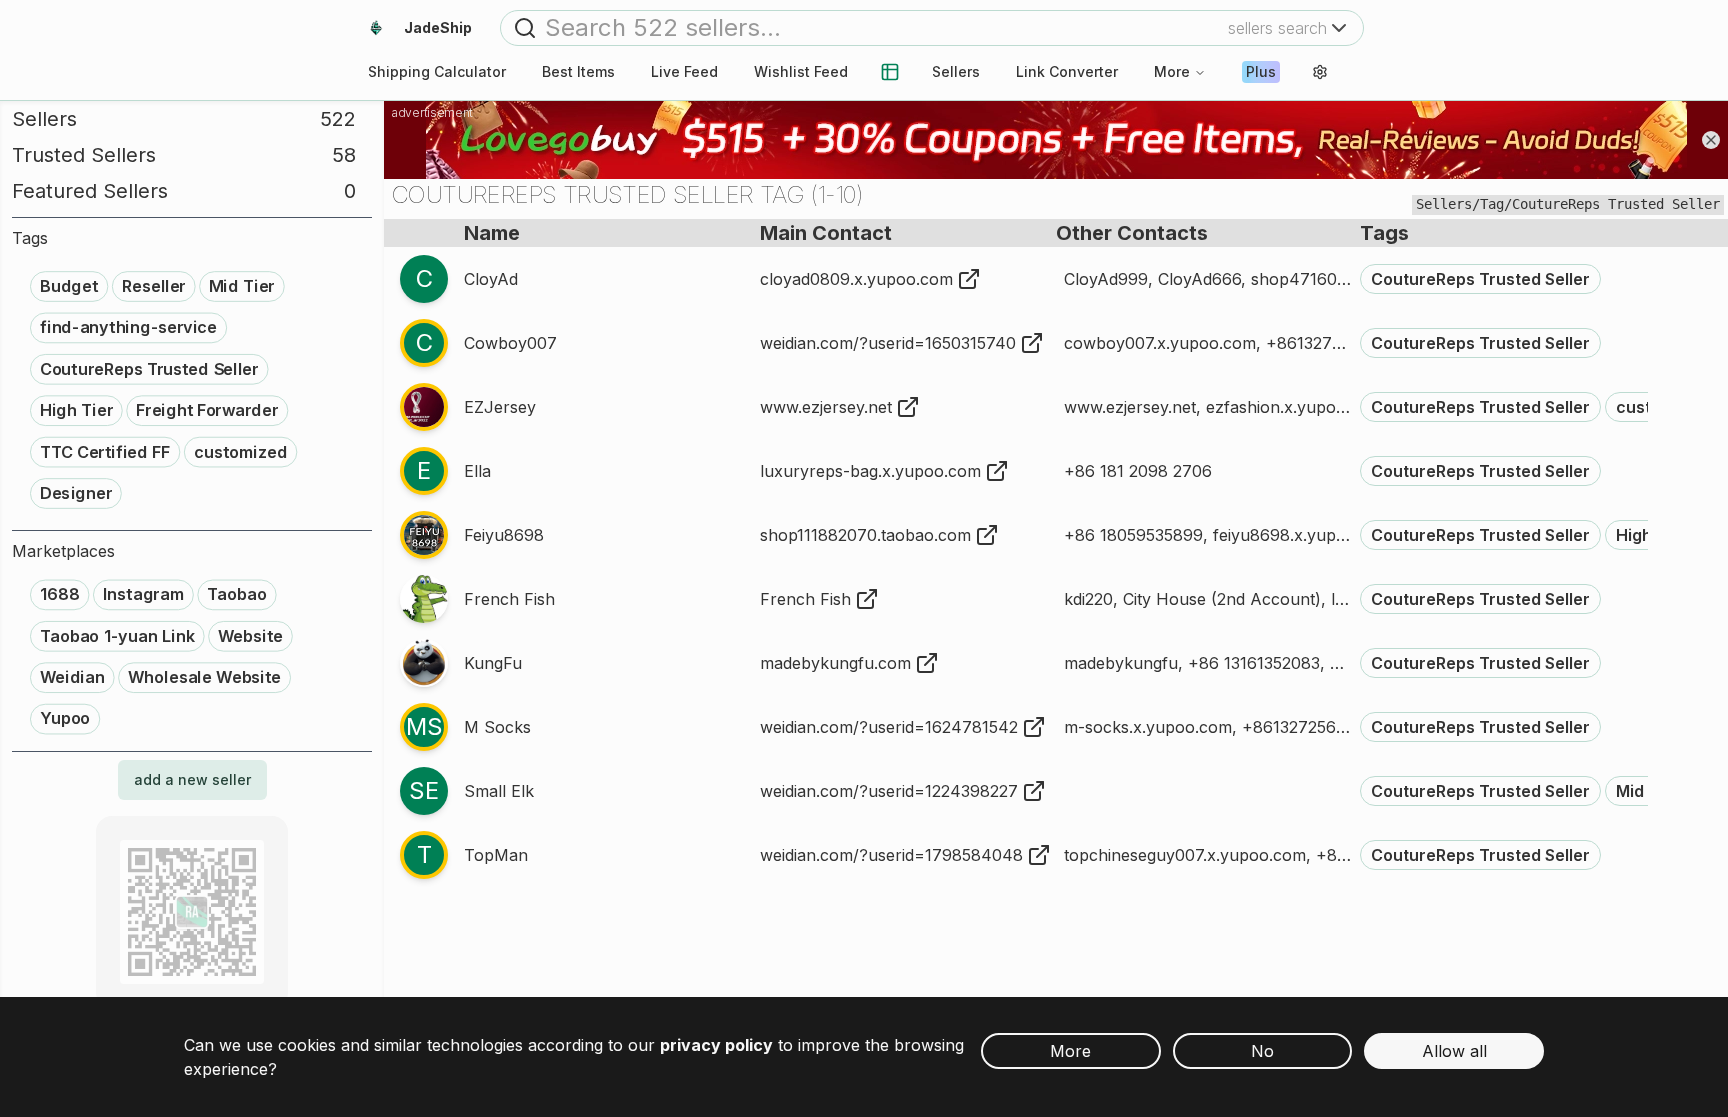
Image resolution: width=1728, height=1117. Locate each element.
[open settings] (1320, 72)
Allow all (1454, 1051)
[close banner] (1711, 140)
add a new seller (192, 779)
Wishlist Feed (801, 71)
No (1262, 1051)
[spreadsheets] (890, 72)
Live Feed (684, 71)
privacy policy (716, 1045)
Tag (1492, 204)
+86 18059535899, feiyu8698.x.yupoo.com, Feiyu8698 (1273, 535)
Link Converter (1067, 71)
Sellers (956, 71)
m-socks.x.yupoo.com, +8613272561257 (1217, 727)
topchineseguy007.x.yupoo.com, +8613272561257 (1254, 855)
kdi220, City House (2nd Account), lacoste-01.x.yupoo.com (1288, 599)
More (1172, 71)
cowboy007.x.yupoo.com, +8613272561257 (1229, 343)
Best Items (578, 71)
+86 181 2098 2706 (1138, 471)
